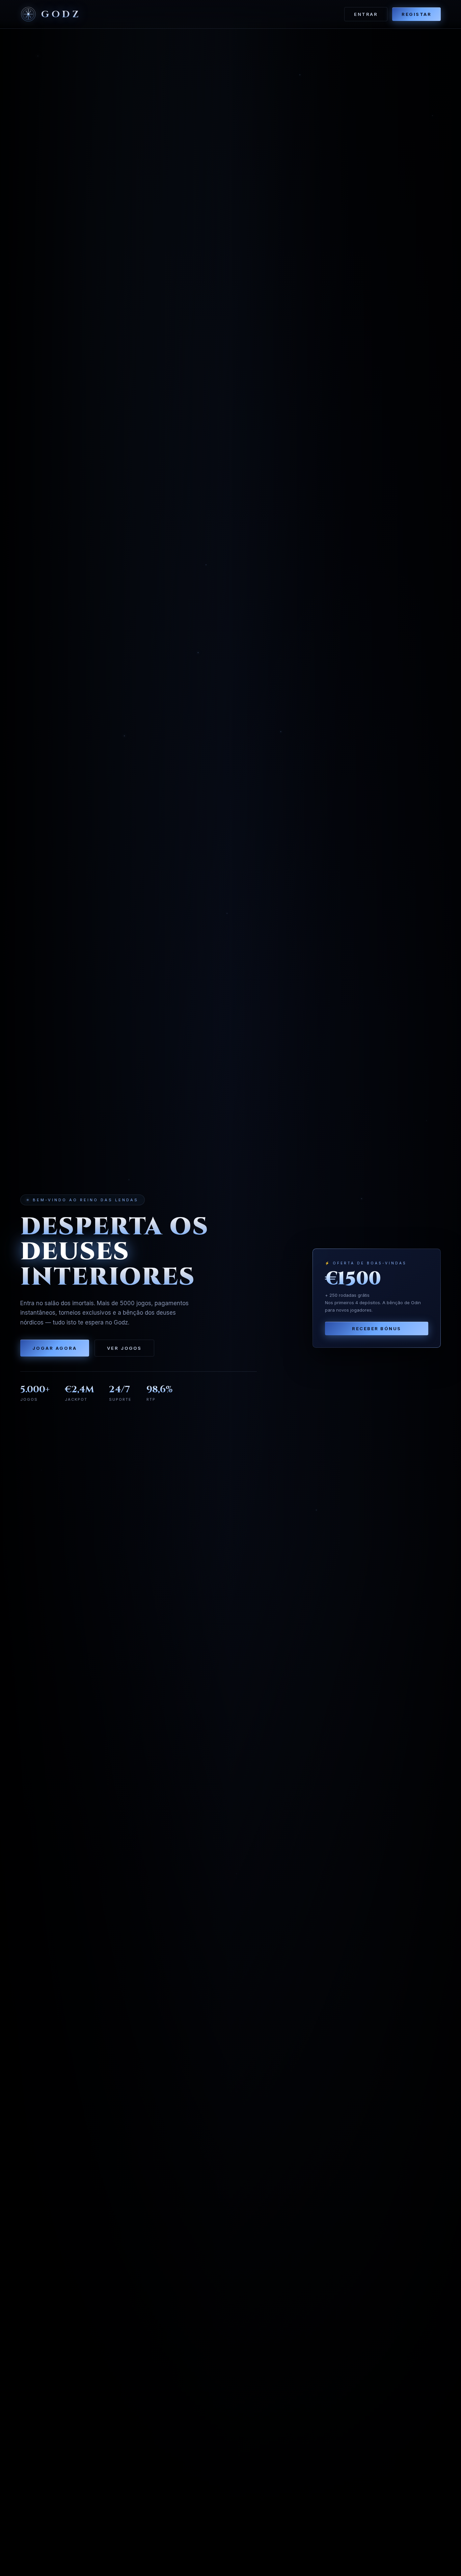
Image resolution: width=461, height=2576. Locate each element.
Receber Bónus (377, 1329)
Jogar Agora (55, 1348)
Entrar (366, 14)
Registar (416, 14)
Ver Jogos (124, 1348)
